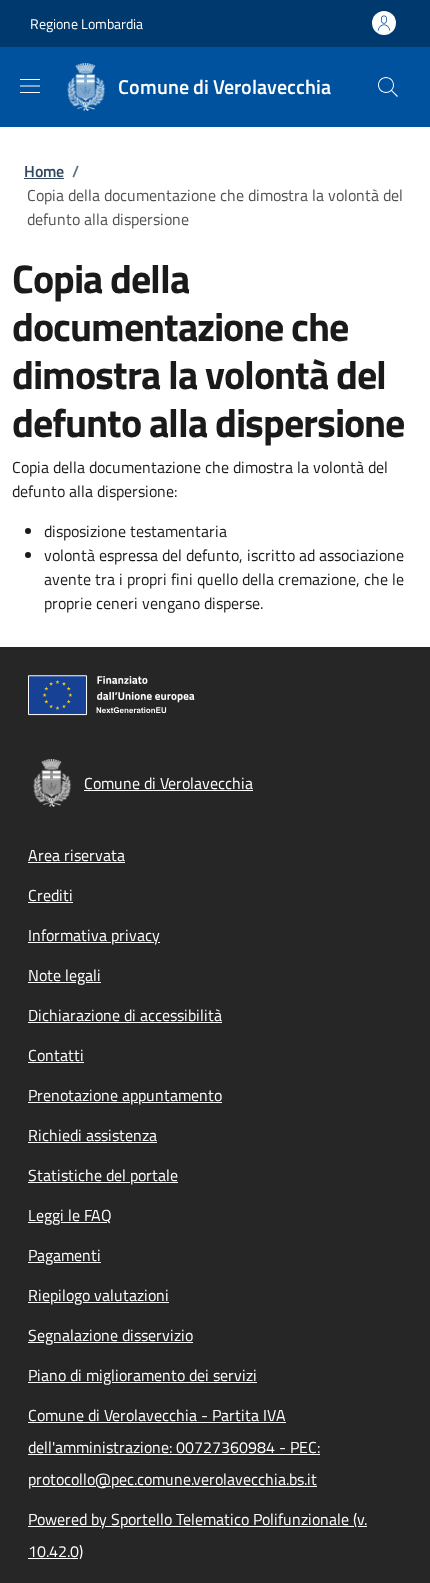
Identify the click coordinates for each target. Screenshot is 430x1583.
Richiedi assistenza (92, 1135)
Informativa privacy (94, 935)
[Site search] (388, 87)
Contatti (56, 1055)
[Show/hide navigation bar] (30, 86)
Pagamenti (64, 1255)
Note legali (64, 975)
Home (44, 171)
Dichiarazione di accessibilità (125, 1015)
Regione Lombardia (86, 23)
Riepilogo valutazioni (98, 1295)
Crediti (50, 895)
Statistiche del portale (103, 1175)
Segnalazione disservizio (110, 1335)
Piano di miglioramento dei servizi (142, 1375)
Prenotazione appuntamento (125, 1095)
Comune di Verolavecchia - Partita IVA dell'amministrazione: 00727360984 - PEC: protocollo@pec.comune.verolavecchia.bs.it (174, 1447)
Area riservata (76, 855)
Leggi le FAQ (70, 1215)
